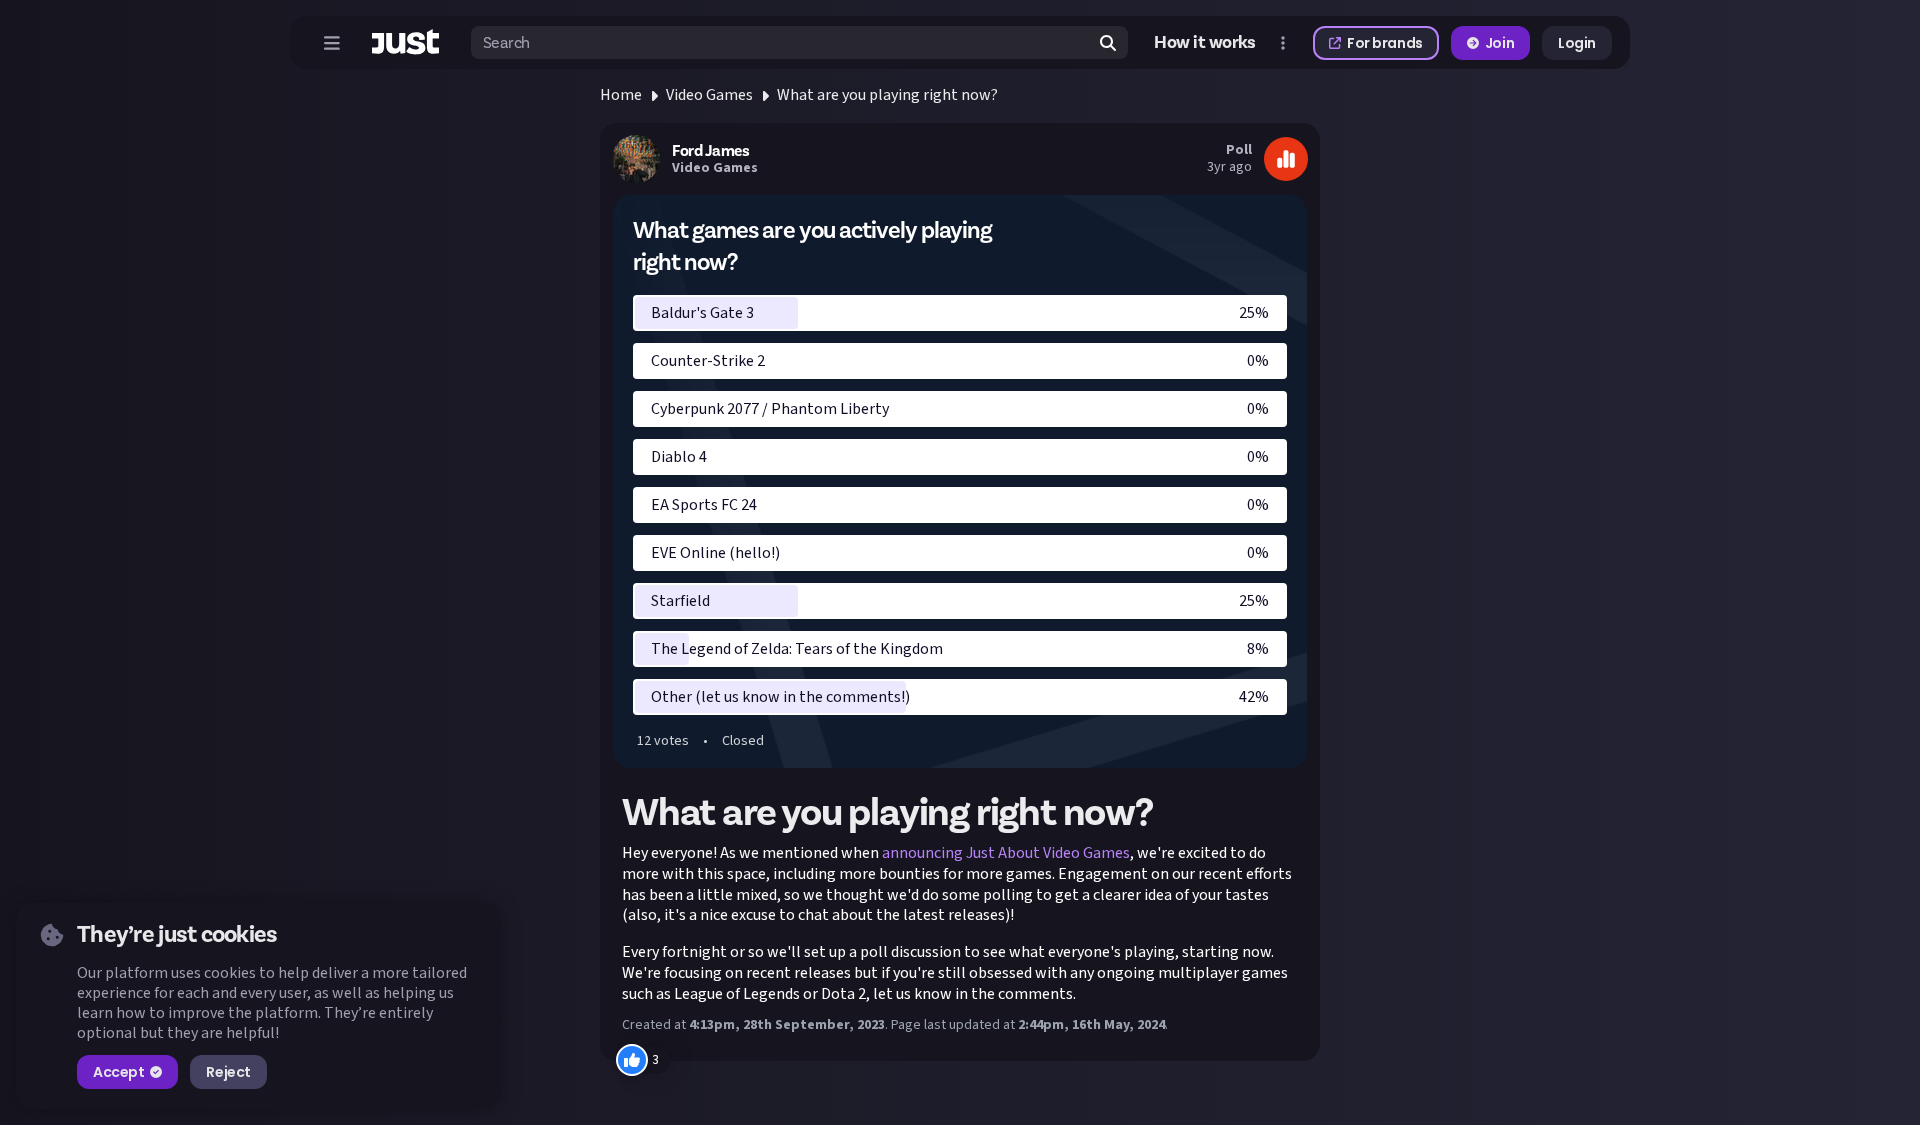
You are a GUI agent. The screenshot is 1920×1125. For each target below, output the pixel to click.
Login (1577, 43)
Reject (228, 1072)
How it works (1205, 43)
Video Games (709, 95)
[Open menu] (332, 43)
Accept (118, 1072)
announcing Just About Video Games (1006, 853)
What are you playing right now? (887, 95)
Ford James (710, 151)
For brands (1385, 43)
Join (1499, 43)
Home (621, 95)
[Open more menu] (1283, 43)
